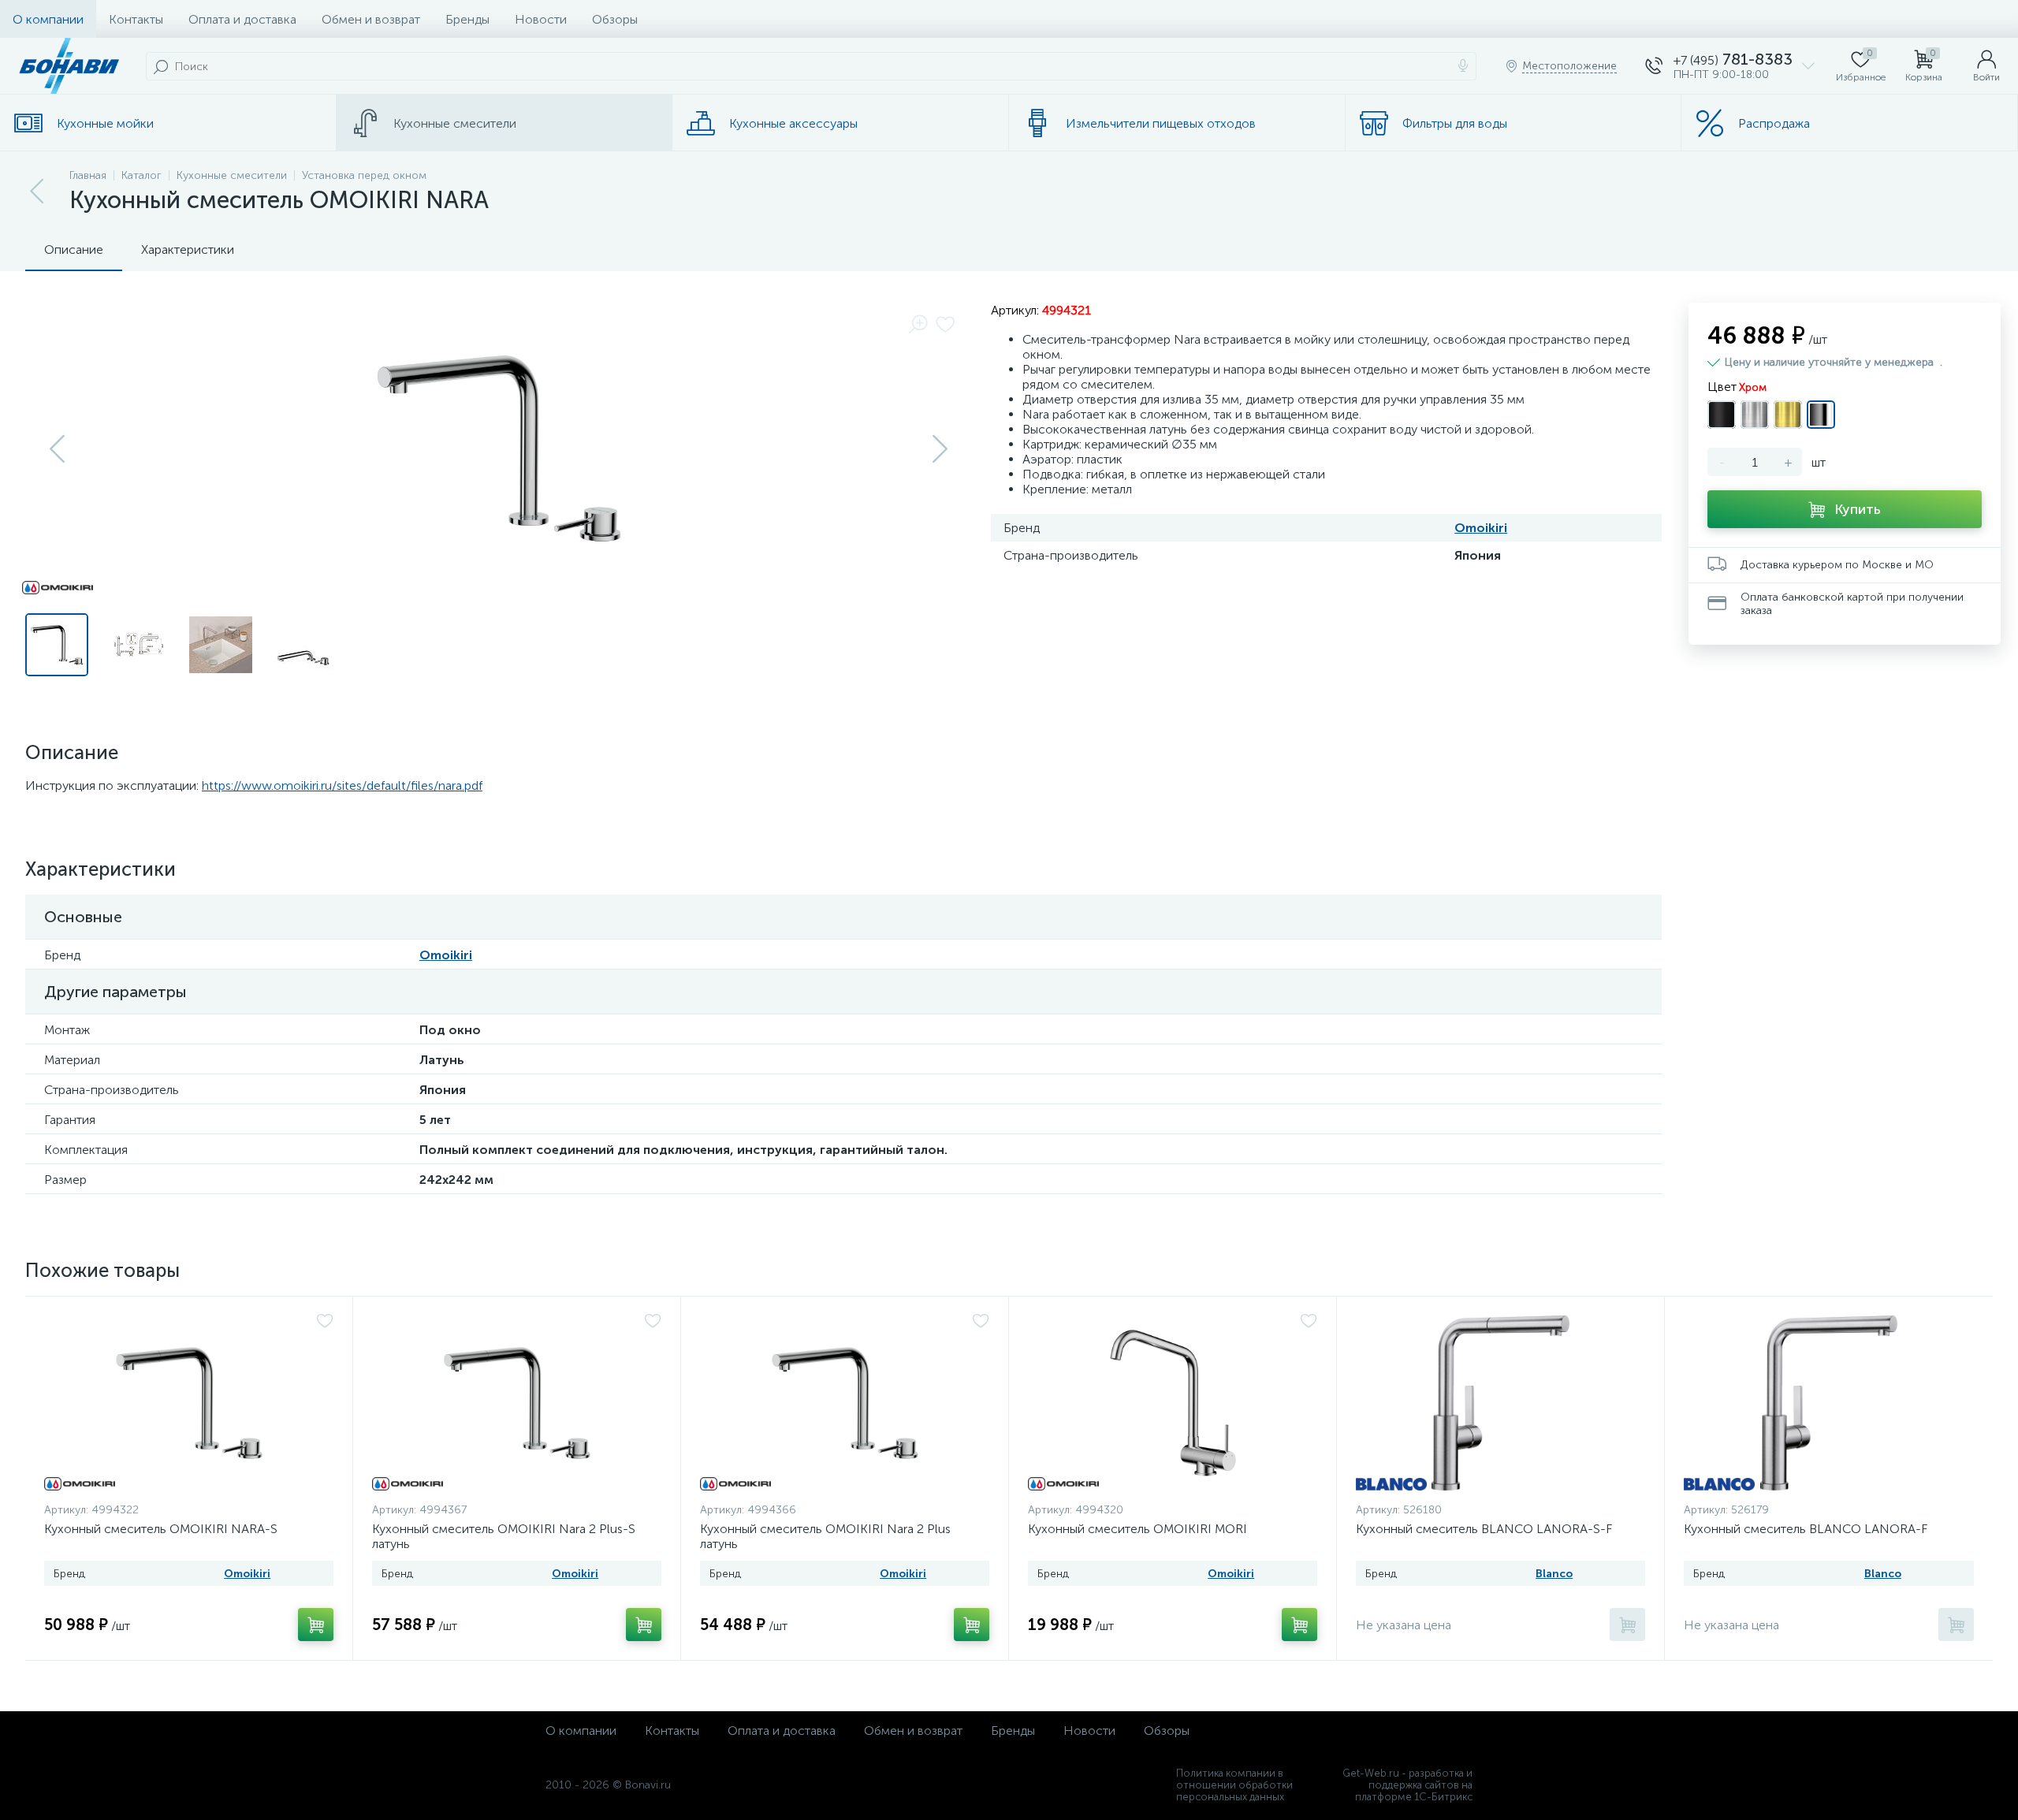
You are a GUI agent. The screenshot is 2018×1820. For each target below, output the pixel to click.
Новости (541, 19)
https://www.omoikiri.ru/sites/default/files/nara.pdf (342, 785)
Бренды (467, 19)
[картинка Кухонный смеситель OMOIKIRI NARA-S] (189, 1403)
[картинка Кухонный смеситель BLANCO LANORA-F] (1829, 1403)
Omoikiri (1481, 528)
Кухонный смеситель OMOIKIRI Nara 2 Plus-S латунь (504, 1536)
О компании (48, 19)
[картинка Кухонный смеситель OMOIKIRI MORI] (1173, 1403)
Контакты (136, 19)
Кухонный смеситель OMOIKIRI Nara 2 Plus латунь (825, 1536)
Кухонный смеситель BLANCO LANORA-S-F (1484, 1529)
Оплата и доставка (242, 19)
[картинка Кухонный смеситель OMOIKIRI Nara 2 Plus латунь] (845, 1403)
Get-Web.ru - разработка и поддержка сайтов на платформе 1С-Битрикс (1407, 1785)
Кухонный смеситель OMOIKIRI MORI (1137, 1529)
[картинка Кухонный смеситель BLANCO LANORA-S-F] (1500, 1403)
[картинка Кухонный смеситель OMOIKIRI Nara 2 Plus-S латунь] (517, 1403)
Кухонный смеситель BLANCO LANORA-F (1806, 1529)
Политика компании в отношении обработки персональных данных (1234, 1785)
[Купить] (316, 1625)
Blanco (1554, 1574)
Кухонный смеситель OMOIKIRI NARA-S (161, 1529)
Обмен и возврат (371, 19)
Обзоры (615, 19)
